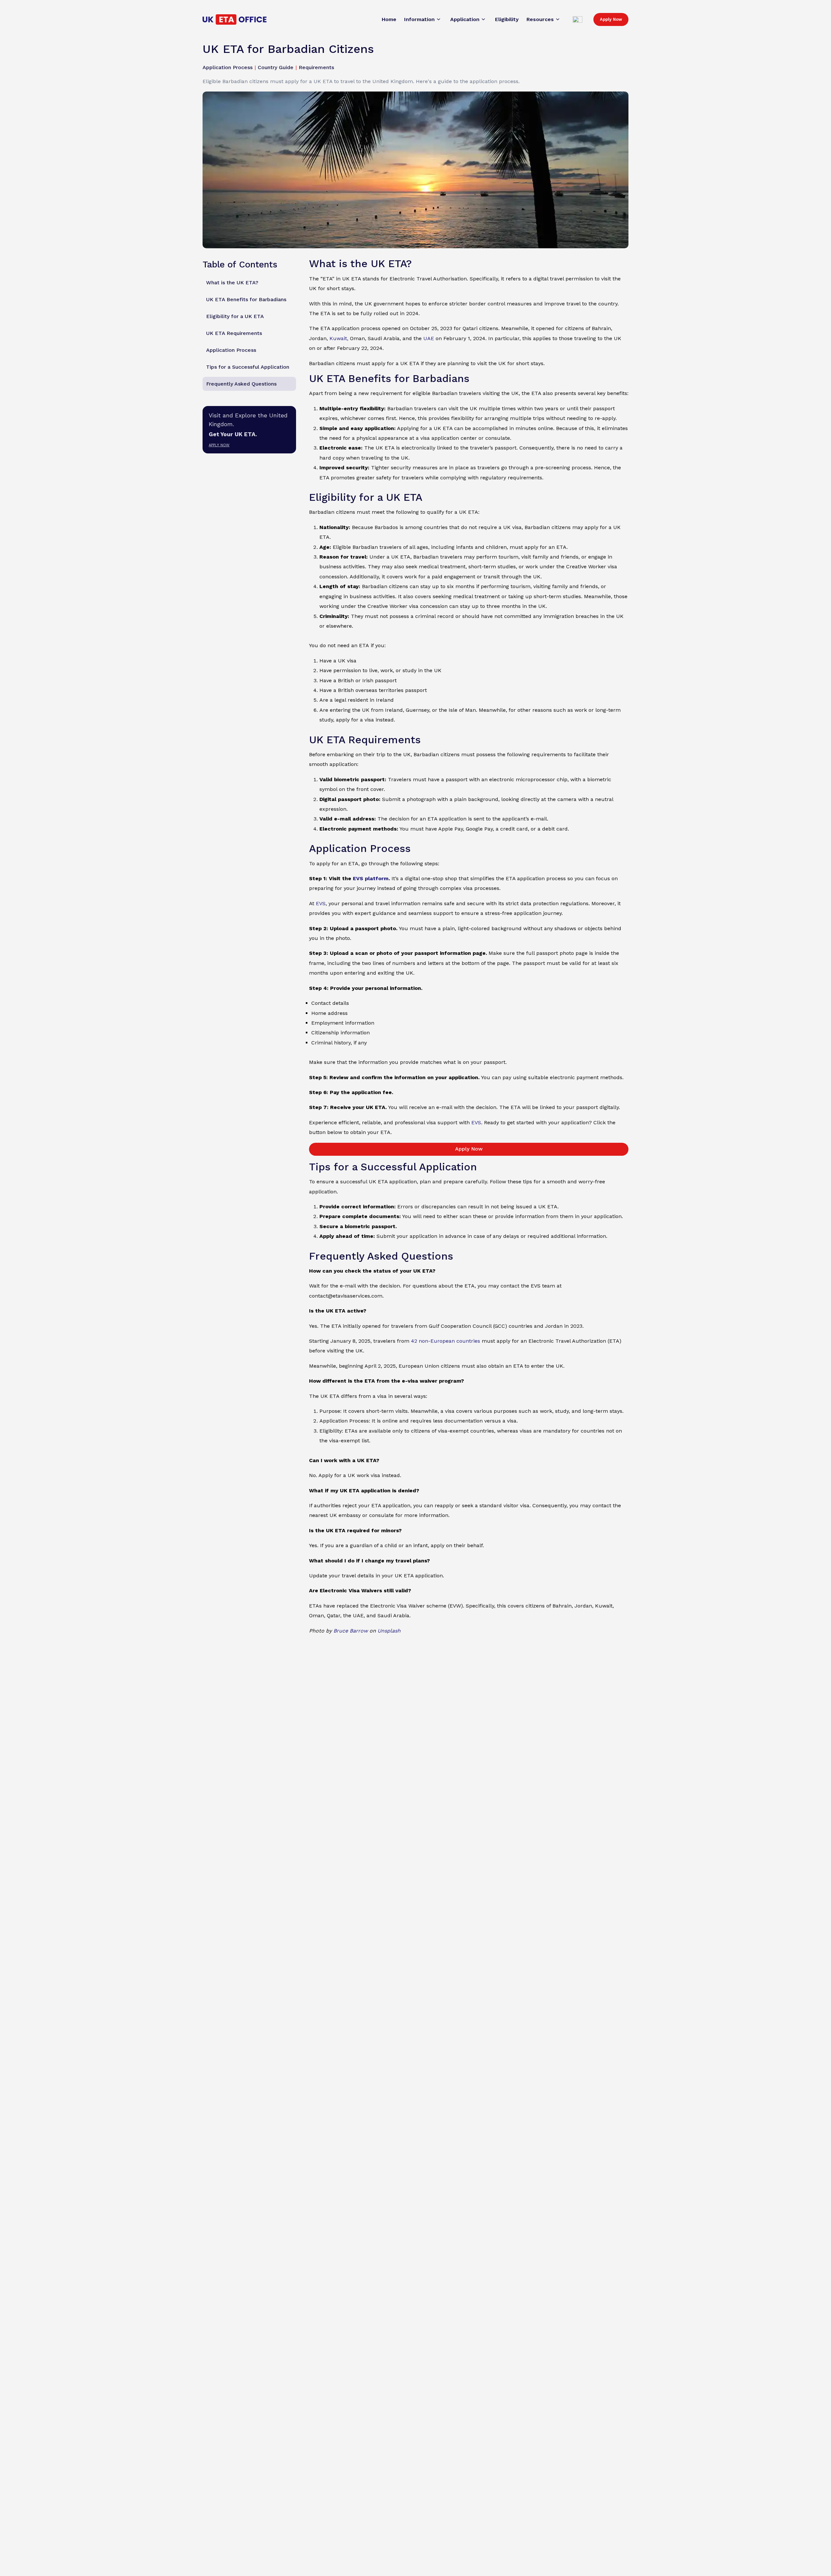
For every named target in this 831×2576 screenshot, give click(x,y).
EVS (321, 903)
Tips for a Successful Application (248, 367)
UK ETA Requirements (234, 333)
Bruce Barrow (351, 1631)
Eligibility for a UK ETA (235, 316)
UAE (429, 338)
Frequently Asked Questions (241, 384)
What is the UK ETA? (232, 283)
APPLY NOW (219, 445)
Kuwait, (339, 338)
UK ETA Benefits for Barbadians (246, 299)
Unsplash (389, 1631)
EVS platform (371, 878)
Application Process (231, 350)
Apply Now (611, 19)
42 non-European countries (446, 1341)
